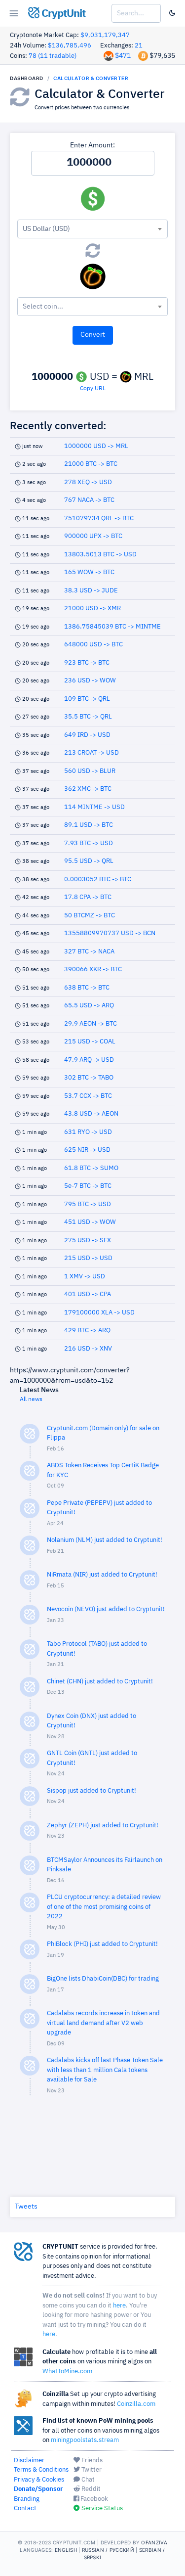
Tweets (26, 2207)
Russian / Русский (108, 2550)
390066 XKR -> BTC (93, 970)
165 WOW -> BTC (89, 572)
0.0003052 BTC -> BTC (98, 880)
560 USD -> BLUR (90, 771)
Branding (27, 2499)
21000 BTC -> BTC (91, 464)
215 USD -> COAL (90, 1042)
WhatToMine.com (67, 2372)
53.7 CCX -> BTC (88, 1096)
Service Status (101, 2508)
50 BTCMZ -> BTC (90, 916)
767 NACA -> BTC (89, 500)
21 (139, 46)
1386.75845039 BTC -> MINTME (112, 627)
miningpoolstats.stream (85, 2440)
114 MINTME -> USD (94, 807)
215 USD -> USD (88, 1258)
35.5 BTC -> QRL (88, 717)
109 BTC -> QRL (87, 699)
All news (31, 1400)
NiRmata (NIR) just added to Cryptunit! (102, 1575)
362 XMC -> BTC (88, 789)
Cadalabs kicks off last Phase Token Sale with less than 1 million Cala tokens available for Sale (105, 2070)
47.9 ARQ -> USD (89, 1060)
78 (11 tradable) (53, 56)
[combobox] (92, 229)
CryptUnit (62, 14)
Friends (91, 2461)
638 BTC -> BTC (87, 988)
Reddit (90, 2489)
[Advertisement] (93, 2144)
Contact (25, 2508)
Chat (87, 2480)
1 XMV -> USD (85, 1277)
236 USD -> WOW (90, 681)
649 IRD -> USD (87, 735)
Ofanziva (154, 2542)
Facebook (93, 2499)
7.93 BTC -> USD (89, 843)
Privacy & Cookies (39, 2480)
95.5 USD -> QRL (89, 861)
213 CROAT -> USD (92, 753)
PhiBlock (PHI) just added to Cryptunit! (102, 1944)
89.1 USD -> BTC (89, 825)
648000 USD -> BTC (93, 645)
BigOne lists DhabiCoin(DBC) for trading (103, 1979)
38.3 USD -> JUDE (91, 591)
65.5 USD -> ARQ (89, 1006)
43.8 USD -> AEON (91, 1114)
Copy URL (93, 389)
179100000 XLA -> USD (99, 1313)
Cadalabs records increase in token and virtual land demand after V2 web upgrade (103, 2023)
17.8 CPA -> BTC (88, 897)
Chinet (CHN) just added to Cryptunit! (100, 1682)
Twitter (91, 2470)
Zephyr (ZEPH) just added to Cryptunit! (103, 1826)
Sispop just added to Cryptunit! (92, 1791)
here (119, 2306)
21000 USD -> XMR (92, 609)
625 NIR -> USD (87, 1150)
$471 (123, 56)
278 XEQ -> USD (88, 482)
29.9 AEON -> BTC (91, 1024)
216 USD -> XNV (88, 1349)
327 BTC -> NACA (89, 952)
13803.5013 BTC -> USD (100, 555)
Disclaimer (29, 2461)
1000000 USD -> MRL (96, 446)
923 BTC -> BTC (87, 663)
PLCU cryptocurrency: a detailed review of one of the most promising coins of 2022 (104, 1907)
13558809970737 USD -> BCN (110, 933)
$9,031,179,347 (105, 35)
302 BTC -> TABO (89, 1078)
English (66, 2550)
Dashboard (27, 78)
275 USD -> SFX (88, 1241)
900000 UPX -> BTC (93, 536)
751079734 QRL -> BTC (99, 519)
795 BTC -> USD (88, 1204)
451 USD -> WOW (90, 1222)
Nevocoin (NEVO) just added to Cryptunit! (106, 1609)
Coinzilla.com (136, 2404)
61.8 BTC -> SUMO (91, 1168)
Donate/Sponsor (38, 2489)
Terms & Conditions (41, 2470)
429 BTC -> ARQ (87, 1331)
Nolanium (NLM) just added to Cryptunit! (105, 1540)
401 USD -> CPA (88, 1294)
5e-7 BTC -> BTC (88, 1186)
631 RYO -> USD (88, 1132)
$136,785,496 (70, 46)
